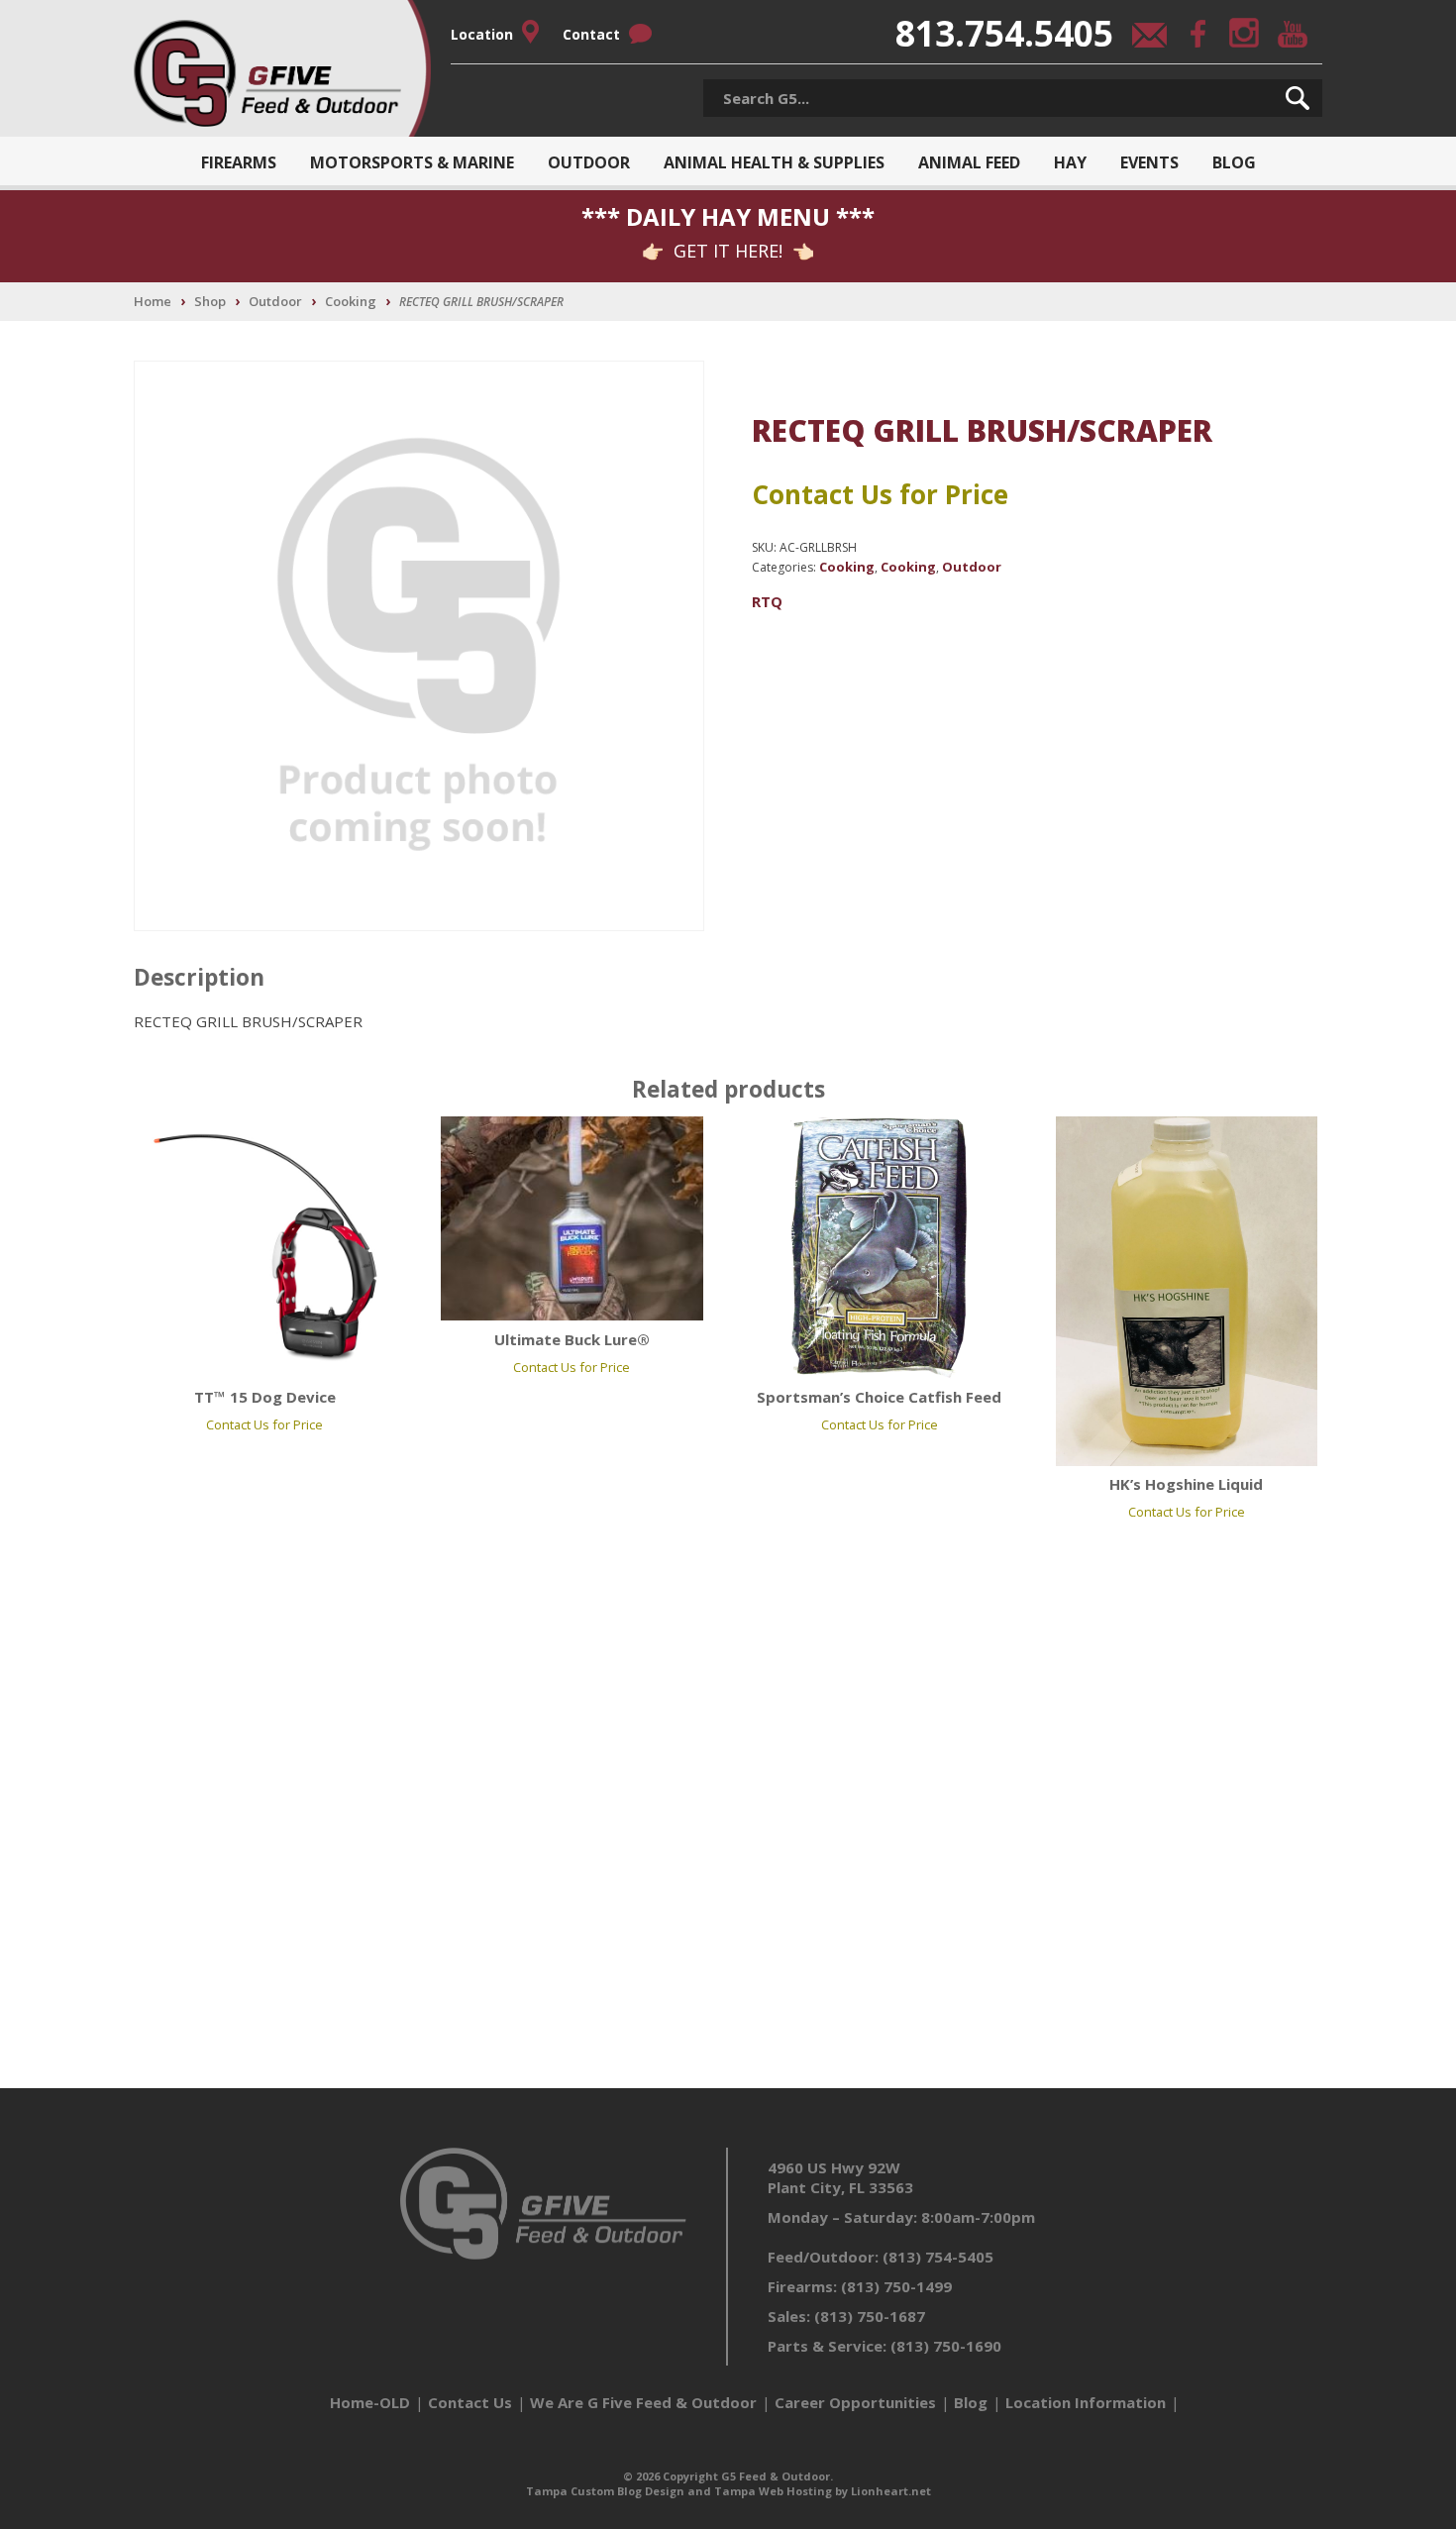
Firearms (239, 162)
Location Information (1086, 2402)
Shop (210, 301)
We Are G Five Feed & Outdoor (643, 2402)
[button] (1298, 98)
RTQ (767, 601)
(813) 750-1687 (870, 2316)
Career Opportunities (855, 2402)
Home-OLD (370, 2402)
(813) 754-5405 (938, 2257)
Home (153, 301)
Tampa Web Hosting (773, 2491)
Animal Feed (969, 162)
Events (1149, 162)
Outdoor (589, 162)
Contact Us (470, 2402)
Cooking (351, 301)
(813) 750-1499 (896, 2286)
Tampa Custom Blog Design (605, 2491)
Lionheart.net (891, 2491)
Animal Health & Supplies (774, 162)
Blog (1234, 162)
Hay (1070, 162)
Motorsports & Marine (412, 162)
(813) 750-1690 (946, 2346)
